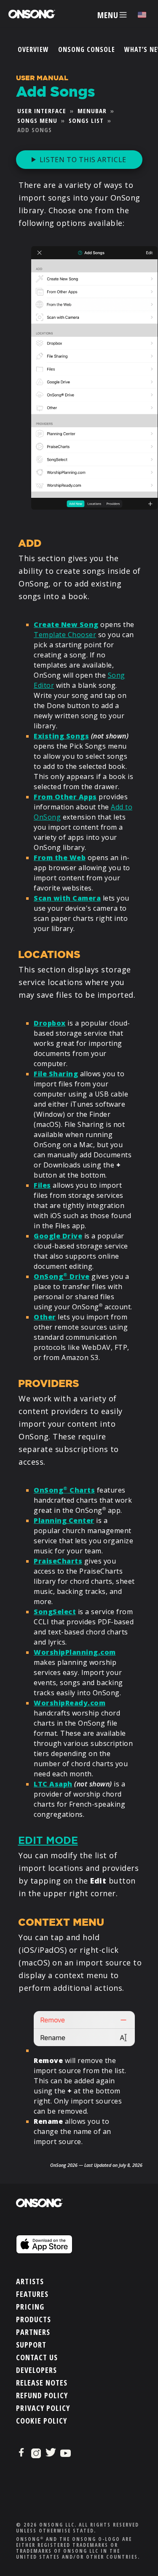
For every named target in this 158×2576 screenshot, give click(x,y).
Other (45, 1317)
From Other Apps (65, 797)
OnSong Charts (64, 1490)
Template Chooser (65, 635)
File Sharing (56, 1074)
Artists (30, 2281)
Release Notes (42, 2383)
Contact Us (37, 2357)
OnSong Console (87, 49)
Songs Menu (37, 120)
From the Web (60, 858)
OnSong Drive (62, 1276)
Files (42, 1185)
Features (32, 2294)
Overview (33, 49)
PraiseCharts (58, 1561)
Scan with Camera (67, 898)
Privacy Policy (43, 2408)
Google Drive (58, 1236)
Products (33, 2319)
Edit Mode (48, 1840)
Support (31, 2345)
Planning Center (64, 1520)
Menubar (92, 111)
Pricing (30, 2307)
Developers (36, 2370)
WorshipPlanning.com (75, 1652)
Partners (33, 2332)
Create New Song (66, 624)
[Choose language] (142, 15)
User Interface (42, 111)
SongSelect (55, 1612)
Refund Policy (42, 2395)
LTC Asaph (53, 1784)
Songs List (86, 120)
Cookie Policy (42, 2421)
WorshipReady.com (70, 1703)
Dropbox (50, 1023)
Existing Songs (61, 736)
